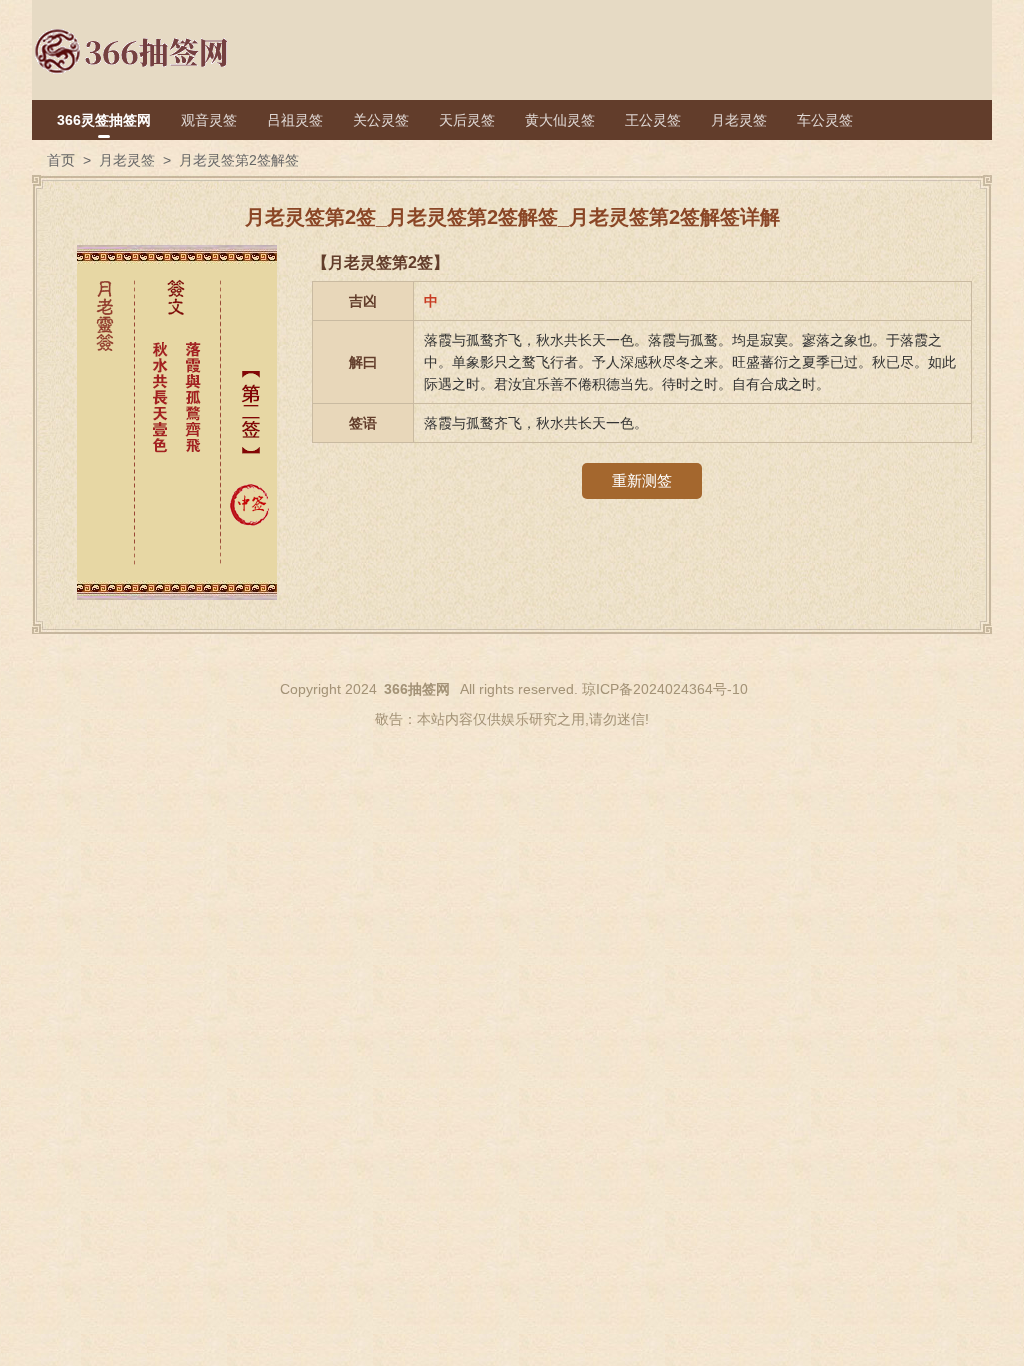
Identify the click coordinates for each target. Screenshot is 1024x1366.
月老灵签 (739, 120)
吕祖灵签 (295, 120)
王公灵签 (653, 120)
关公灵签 (381, 120)
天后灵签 (467, 120)
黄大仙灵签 (560, 120)
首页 (61, 160)
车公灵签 (825, 120)
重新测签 (642, 480)
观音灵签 (209, 120)
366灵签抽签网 (104, 120)
